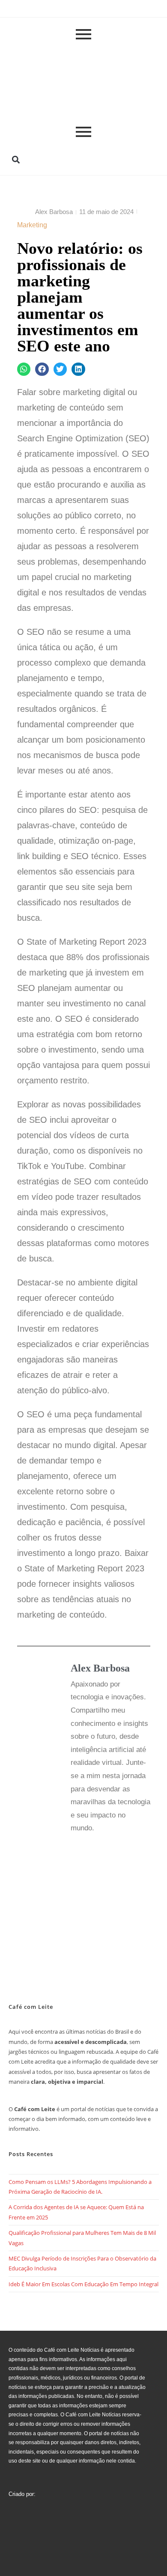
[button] (16, 159)
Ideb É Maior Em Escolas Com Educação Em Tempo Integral (83, 2284)
